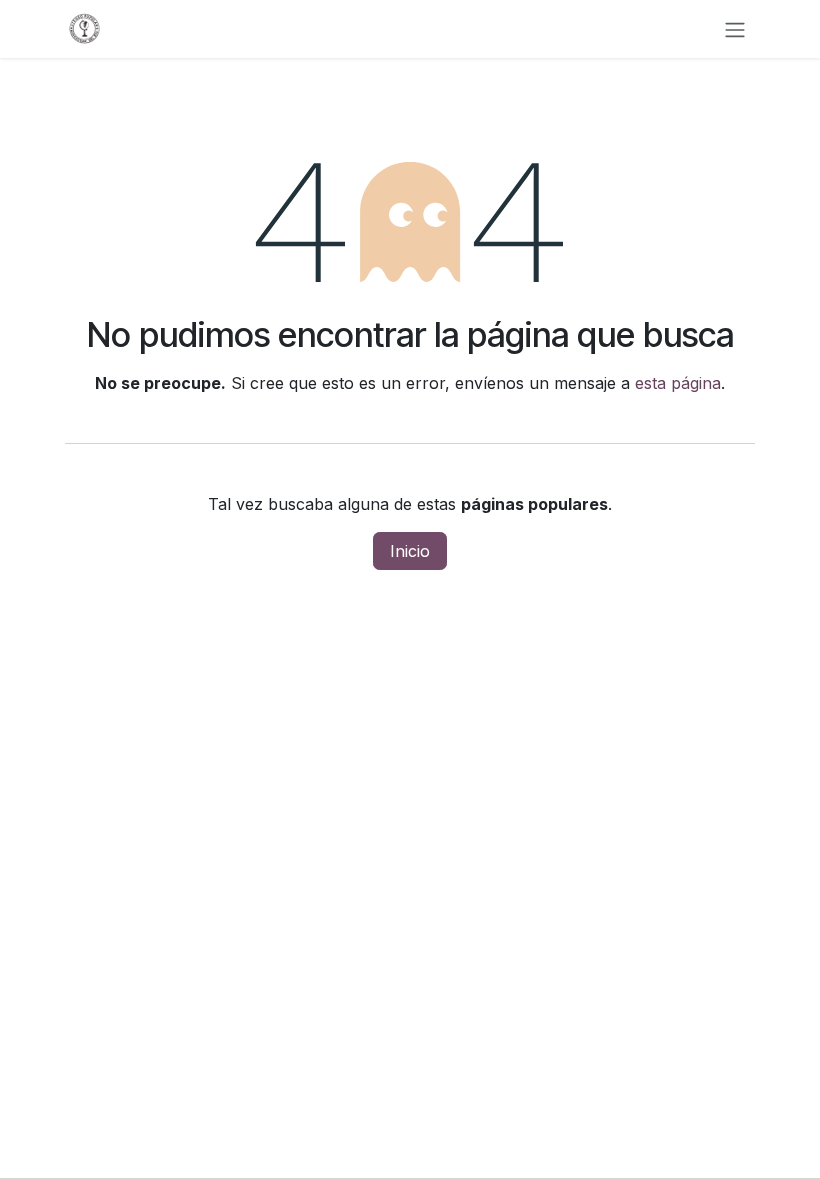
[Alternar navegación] (735, 29)
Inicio (410, 551)
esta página (678, 383)
